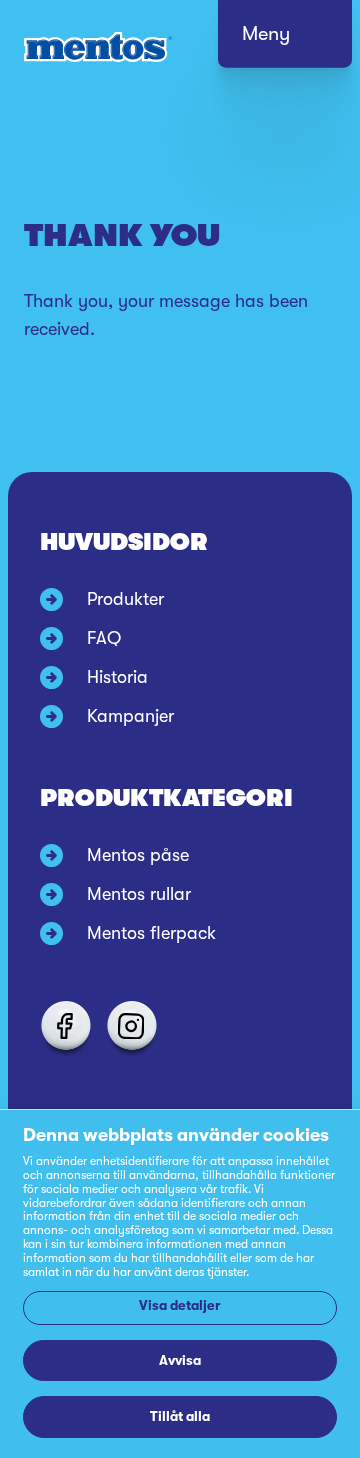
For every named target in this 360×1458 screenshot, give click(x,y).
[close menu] (304, 40)
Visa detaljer (180, 1305)
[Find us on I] (131, 1026)
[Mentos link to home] (98, 47)
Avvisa (180, 1360)
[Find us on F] (65, 1026)
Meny (266, 33)
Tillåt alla (180, 1416)
